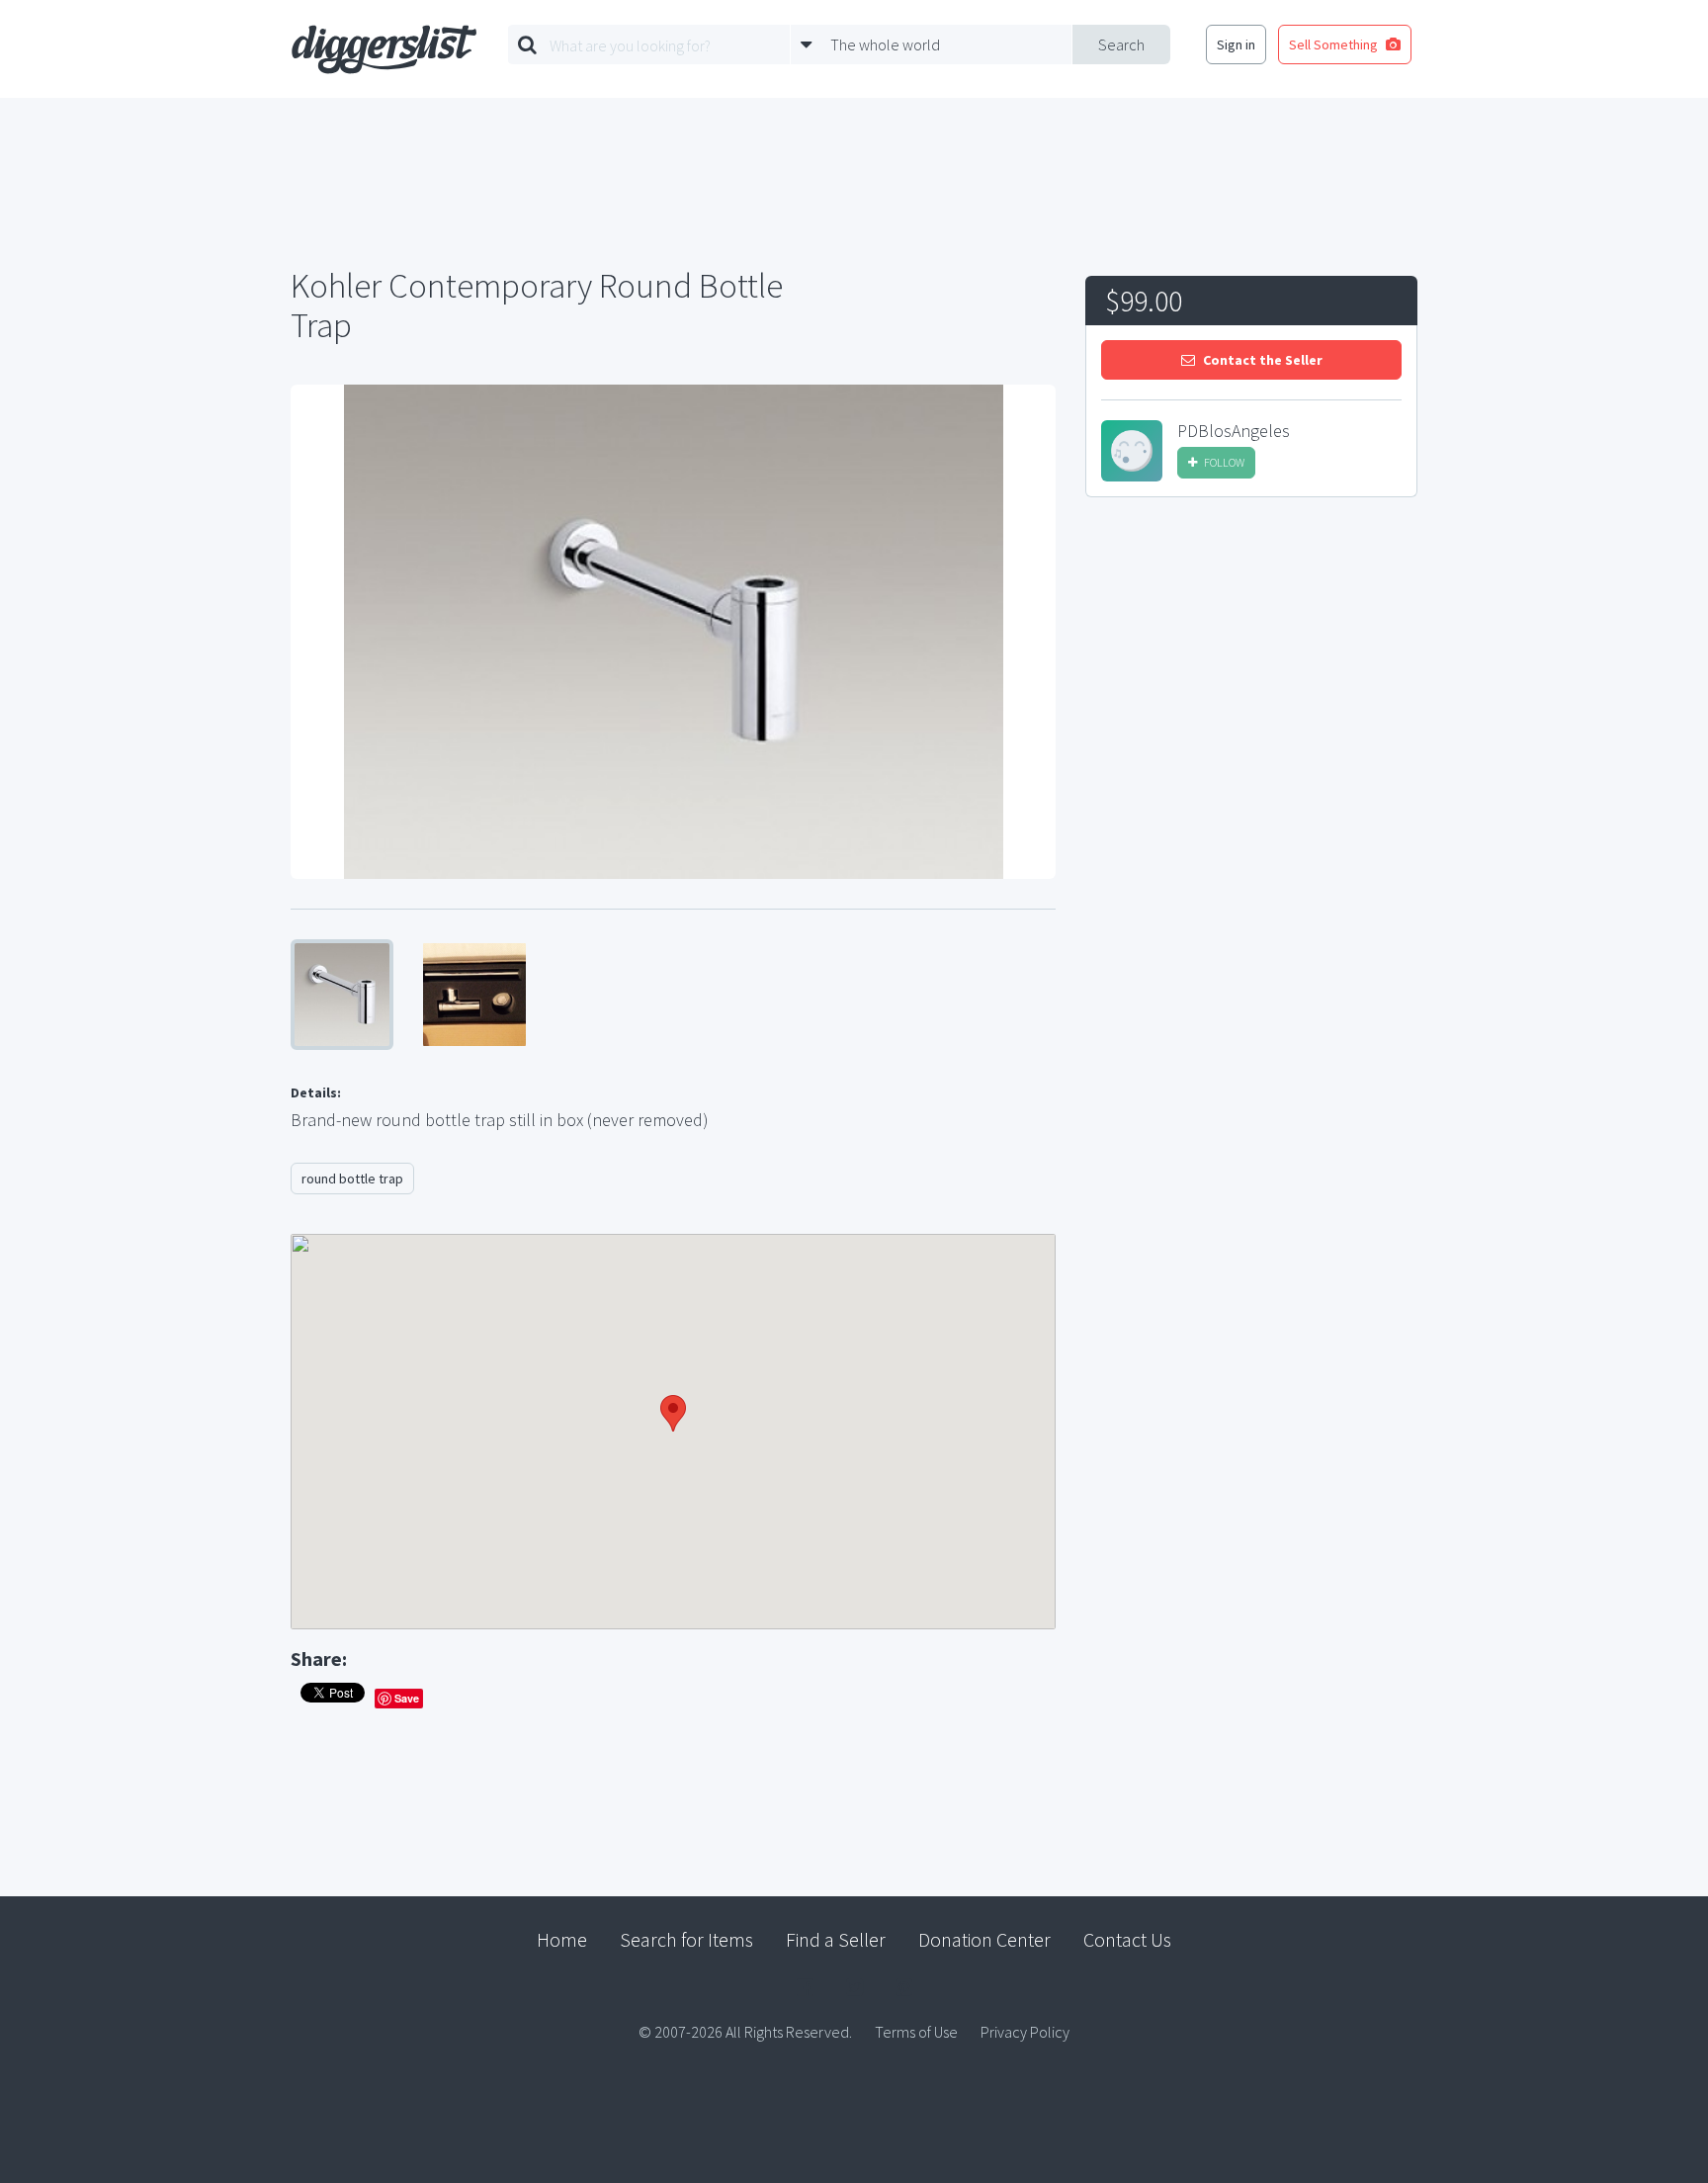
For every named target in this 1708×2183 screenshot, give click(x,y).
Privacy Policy (1025, 2032)
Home (562, 1939)
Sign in (1236, 44)
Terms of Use (916, 2032)
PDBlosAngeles (1234, 431)
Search (1121, 44)
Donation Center (984, 1939)
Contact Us (1127, 1939)
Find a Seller (836, 1939)
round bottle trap (352, 1179)
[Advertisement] (1251, 661)
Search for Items (686, 1939)
